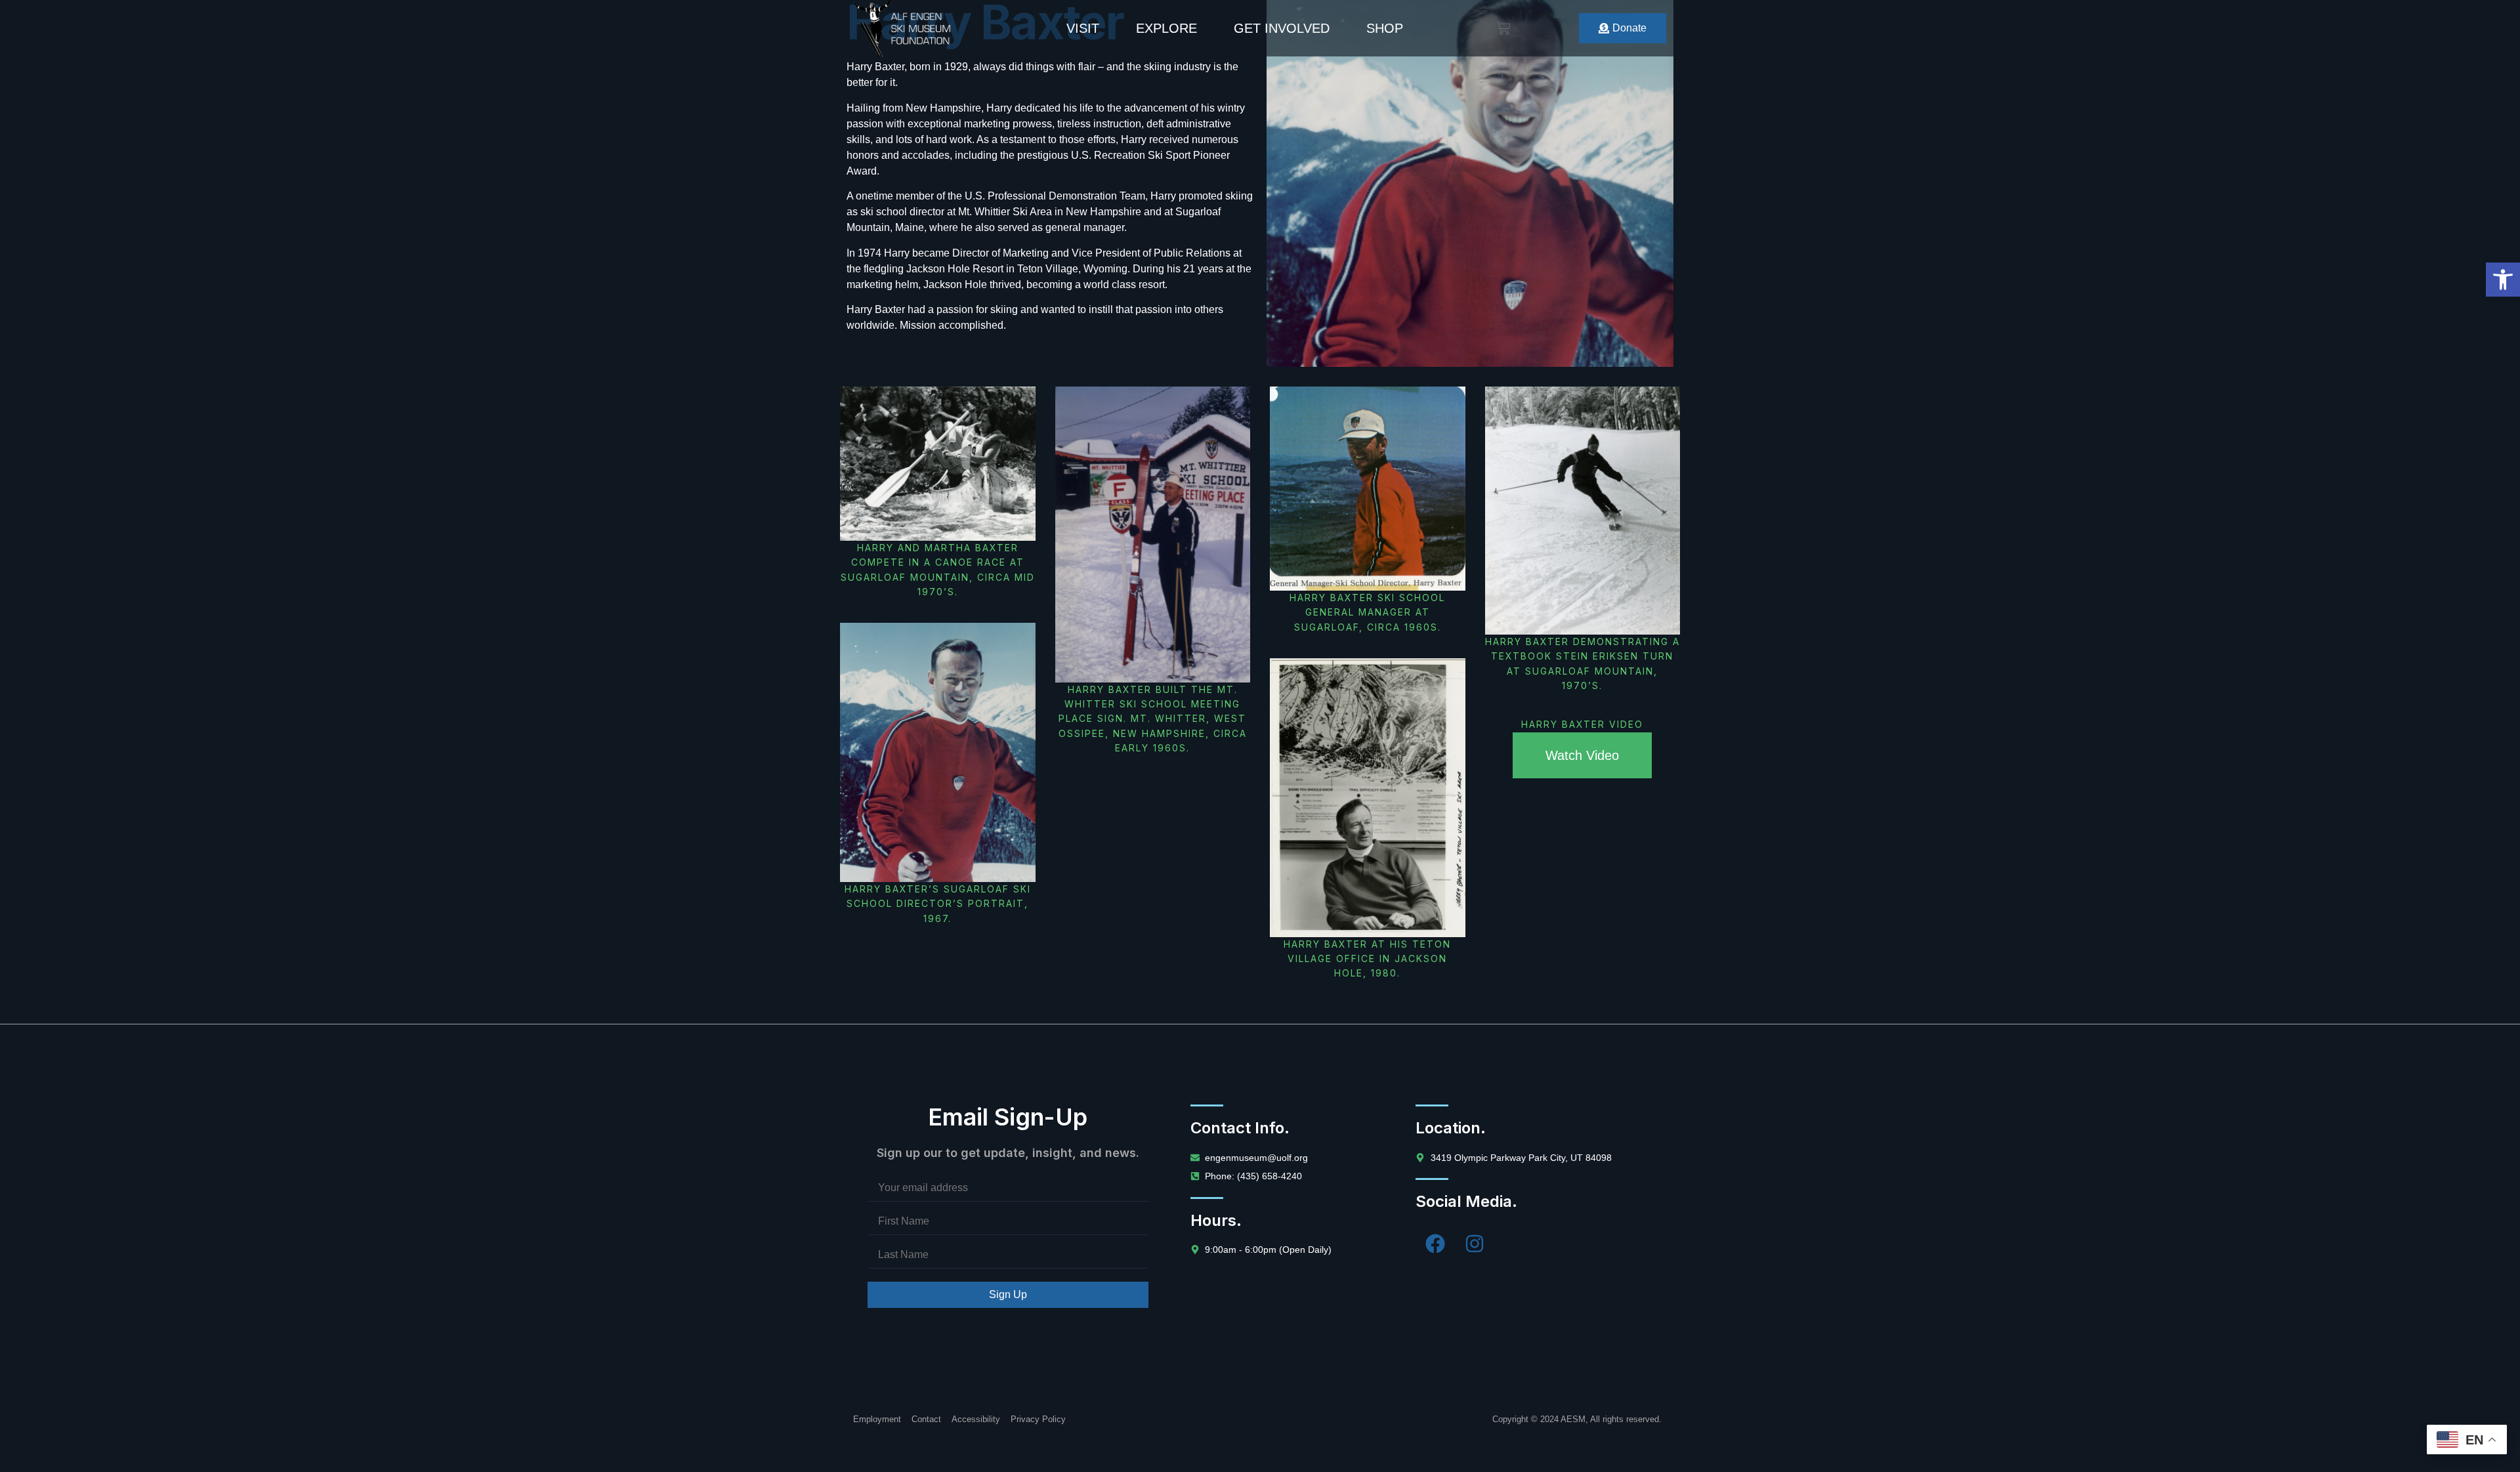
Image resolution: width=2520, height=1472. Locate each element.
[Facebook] (1435, 1244)
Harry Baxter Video (1582, 724)
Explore (1166, 28)
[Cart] (1503, 28)
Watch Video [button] (1582, 755)
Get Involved (1282, 28)
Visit (1083, 28)
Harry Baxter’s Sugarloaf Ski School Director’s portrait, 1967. (938, 904)
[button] (2503, 280)
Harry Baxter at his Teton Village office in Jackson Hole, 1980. (1367, 959)
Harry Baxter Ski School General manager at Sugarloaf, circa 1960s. (1367, 612)
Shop (1385, 28)
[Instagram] (1475, 1244)
